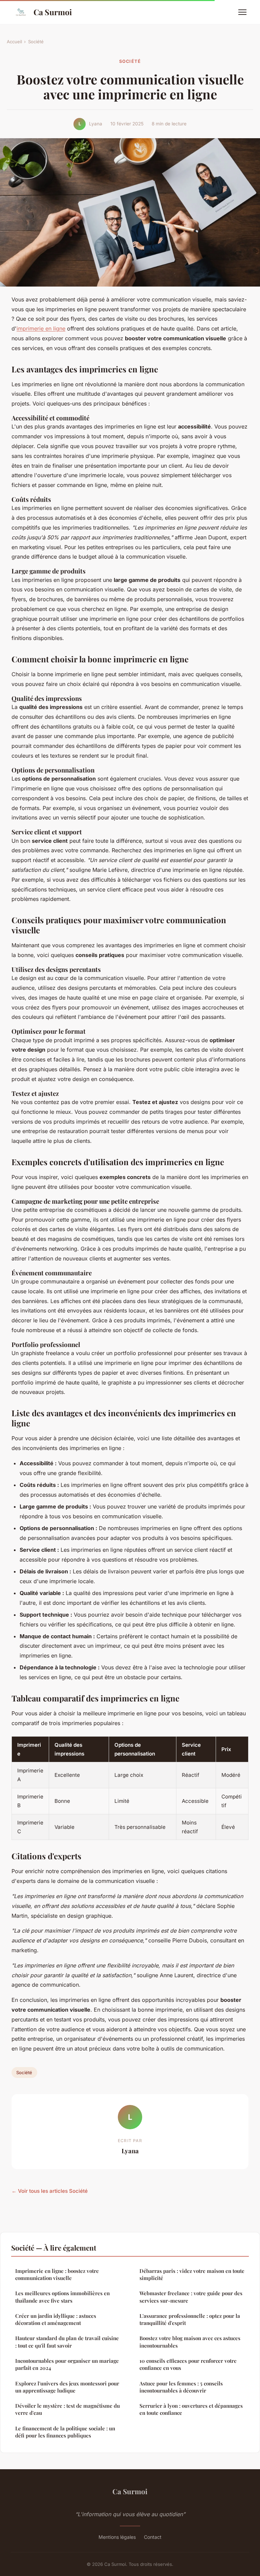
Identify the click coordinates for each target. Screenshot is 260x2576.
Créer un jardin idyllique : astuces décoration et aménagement (56, 2319)
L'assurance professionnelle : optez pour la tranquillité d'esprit (190, 2319)
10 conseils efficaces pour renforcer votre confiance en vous (188, 2364)
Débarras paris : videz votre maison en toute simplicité (192, 2274)
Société (36, 42)
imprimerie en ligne (41, 328)
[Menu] (242, 12)
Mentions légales (117, 2537)
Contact (153, 2537)
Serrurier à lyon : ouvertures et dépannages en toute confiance (191, 2409)
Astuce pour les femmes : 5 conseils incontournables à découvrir (181, 2387)
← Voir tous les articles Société (50, 2191)
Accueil (14, 42)
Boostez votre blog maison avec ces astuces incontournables (190, 2342)
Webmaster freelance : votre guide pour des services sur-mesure (191, 2297)
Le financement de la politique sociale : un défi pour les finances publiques (65, 2432)
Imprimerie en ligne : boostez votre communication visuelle (57, 2274)
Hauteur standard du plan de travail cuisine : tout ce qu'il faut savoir (67, 2342)
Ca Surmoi (53, 12)
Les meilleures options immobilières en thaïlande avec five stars (62, 2297)
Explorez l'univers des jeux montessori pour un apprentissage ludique (67, 2387)
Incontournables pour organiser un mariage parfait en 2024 (67, 2364)
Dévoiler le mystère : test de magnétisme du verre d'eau (68, 2409)
